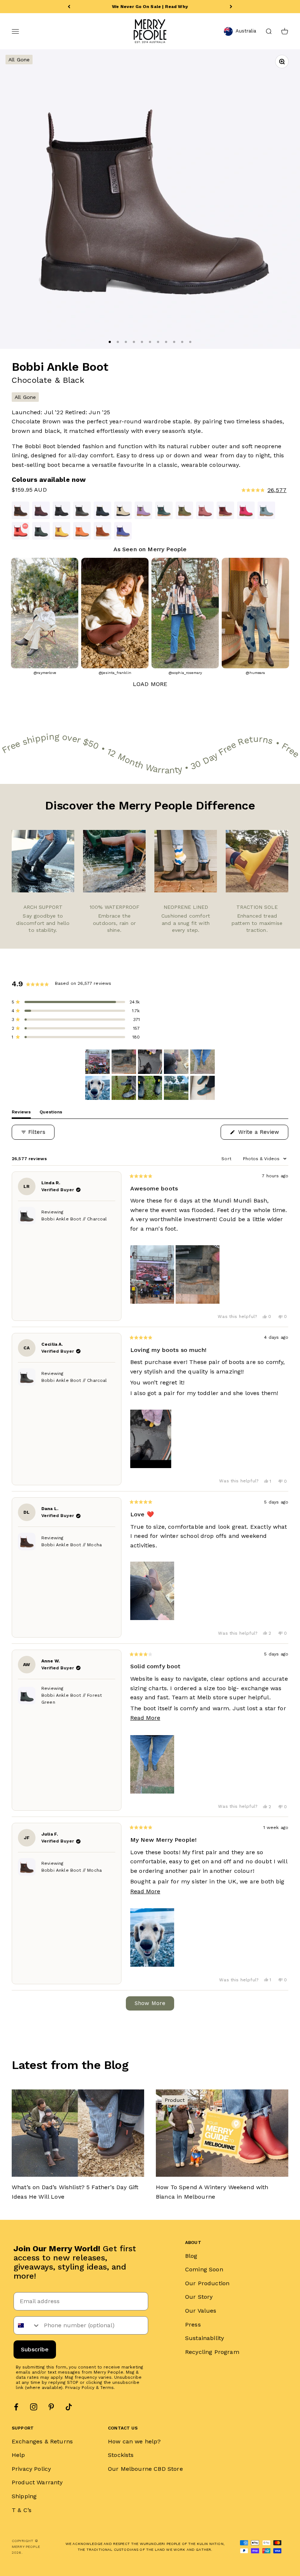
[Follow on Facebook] (16, 2407)
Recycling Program (212, 2352)
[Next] (231, 7)
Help (18, 2455)
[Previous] (69, 7)
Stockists (121, 2455)
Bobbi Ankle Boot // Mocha (72, 1545)
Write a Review (262, 1134)
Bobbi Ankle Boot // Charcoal (74, 1219)
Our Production (207, 2283)
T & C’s (22, 2510)
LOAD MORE (150, 684)
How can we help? (134, 2441)
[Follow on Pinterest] (51, 2407)
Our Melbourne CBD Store (145, 2469)
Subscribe (35, 2349)
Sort (227, 1159)
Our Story (199, 2297)
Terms (107, 2388)
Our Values (201, 2311)
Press (193, 2325)
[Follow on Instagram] (34, 2407)
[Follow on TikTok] (69, 2407)
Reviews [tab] (21, 1114)
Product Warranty (37, 2482)
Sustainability (205, 2338)
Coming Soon (204, 2269)
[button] (217, 490)
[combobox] (27, 2325)
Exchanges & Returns (42, 2441)
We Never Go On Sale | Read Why (150, 7)
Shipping (24, 2496)
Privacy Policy (80, 2388)
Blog (191, 2256)
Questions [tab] (51, 1114)
